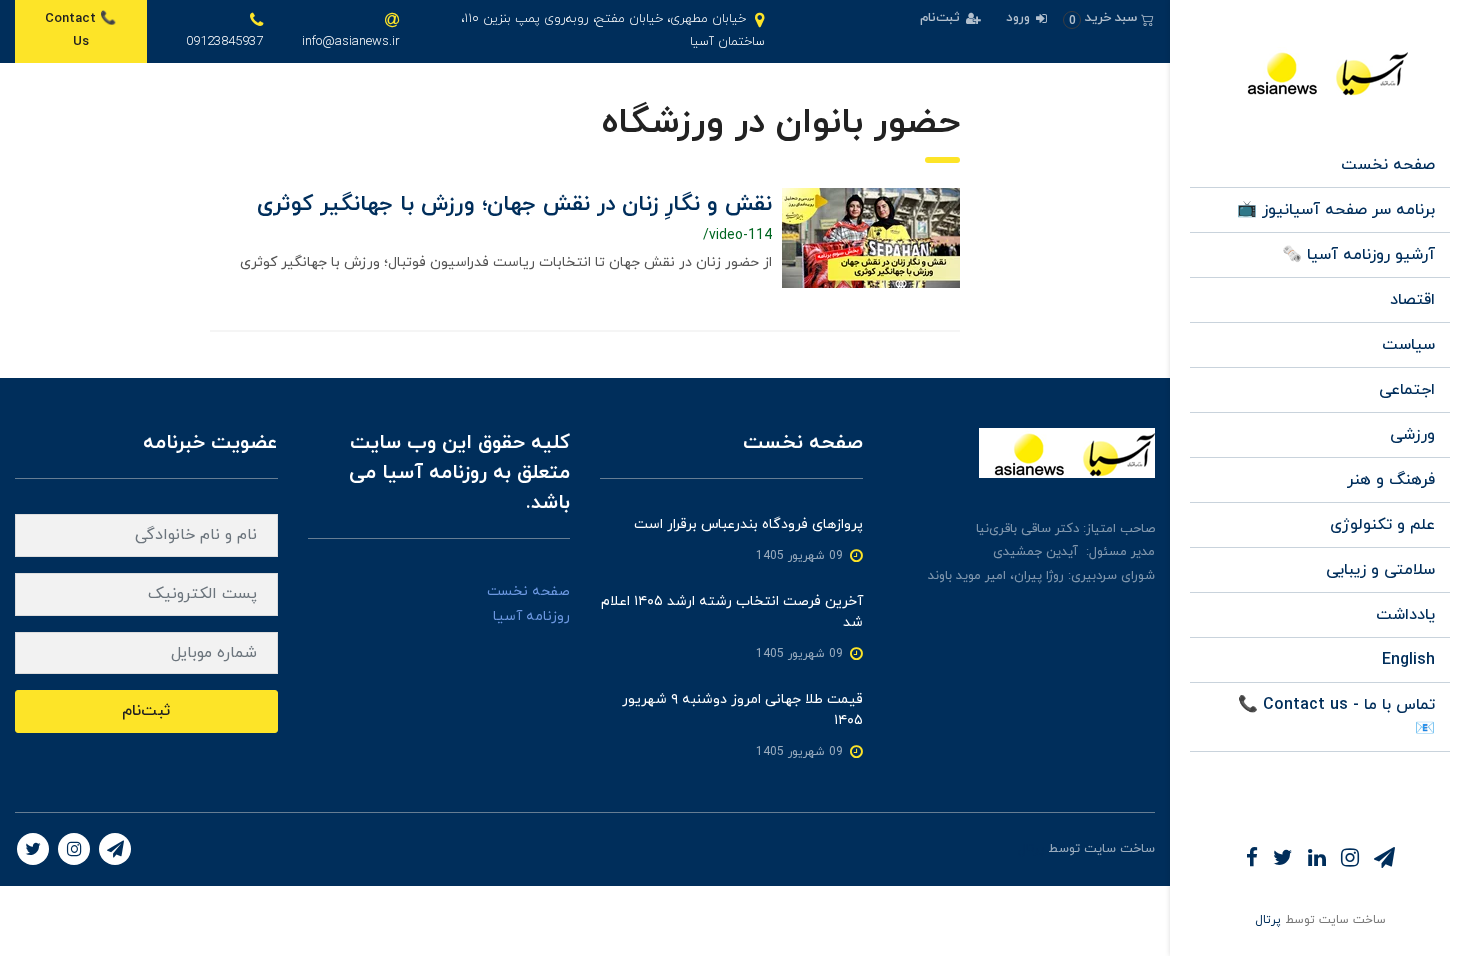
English (1408, 660)
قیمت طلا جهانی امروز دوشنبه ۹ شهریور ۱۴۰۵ (742, 710)
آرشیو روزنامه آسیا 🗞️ (1358, 255)
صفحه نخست (1388, 165)
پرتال (1268, 920)
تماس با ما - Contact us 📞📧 (1336, 717)
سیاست (1408, 345)
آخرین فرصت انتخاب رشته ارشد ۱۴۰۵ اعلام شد (732, 612)
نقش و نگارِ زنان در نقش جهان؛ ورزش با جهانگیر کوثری (514, 204)
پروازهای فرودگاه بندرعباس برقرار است (748, 524)
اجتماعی (1407, 390)
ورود (1020, 18)
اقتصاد (1412, 300)
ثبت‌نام (942, 18)
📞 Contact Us (80, 30)
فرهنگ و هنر (1391, 480)
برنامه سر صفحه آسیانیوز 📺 (1336, 210)
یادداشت (1405, 615)
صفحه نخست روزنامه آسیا (528, 604)
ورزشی (1412, 435)
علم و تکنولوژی (1382, 525)
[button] (1108, 18)
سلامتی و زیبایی (1380, 570)
